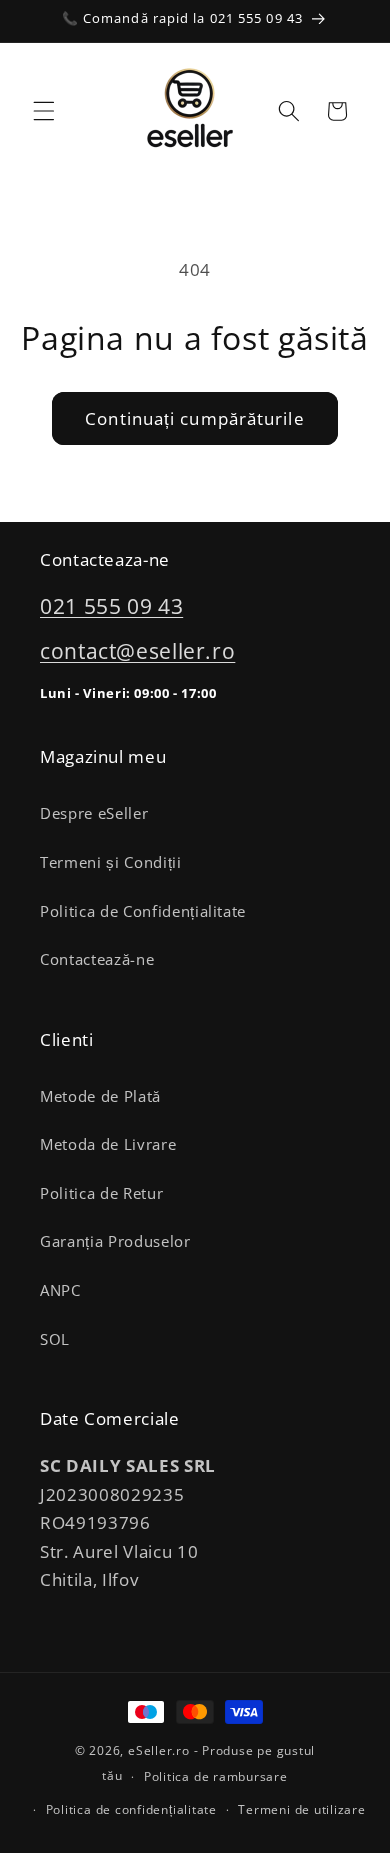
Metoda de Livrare (108, 1144)
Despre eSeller (94, 813)
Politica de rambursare (216, 1776)
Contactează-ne (97, 959)
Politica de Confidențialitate (143, 911)
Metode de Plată (100, 1096)
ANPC (60, 1290)
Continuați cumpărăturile (194, 418)
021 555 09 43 (111, 606)
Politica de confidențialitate (131, 1809)
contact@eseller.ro (137, 651)
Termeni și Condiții (111, 862)
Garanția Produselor (115, 1241)
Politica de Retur (101, 1193)
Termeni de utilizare (301, 1809)
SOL (55, 1339)
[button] (44, 111)
